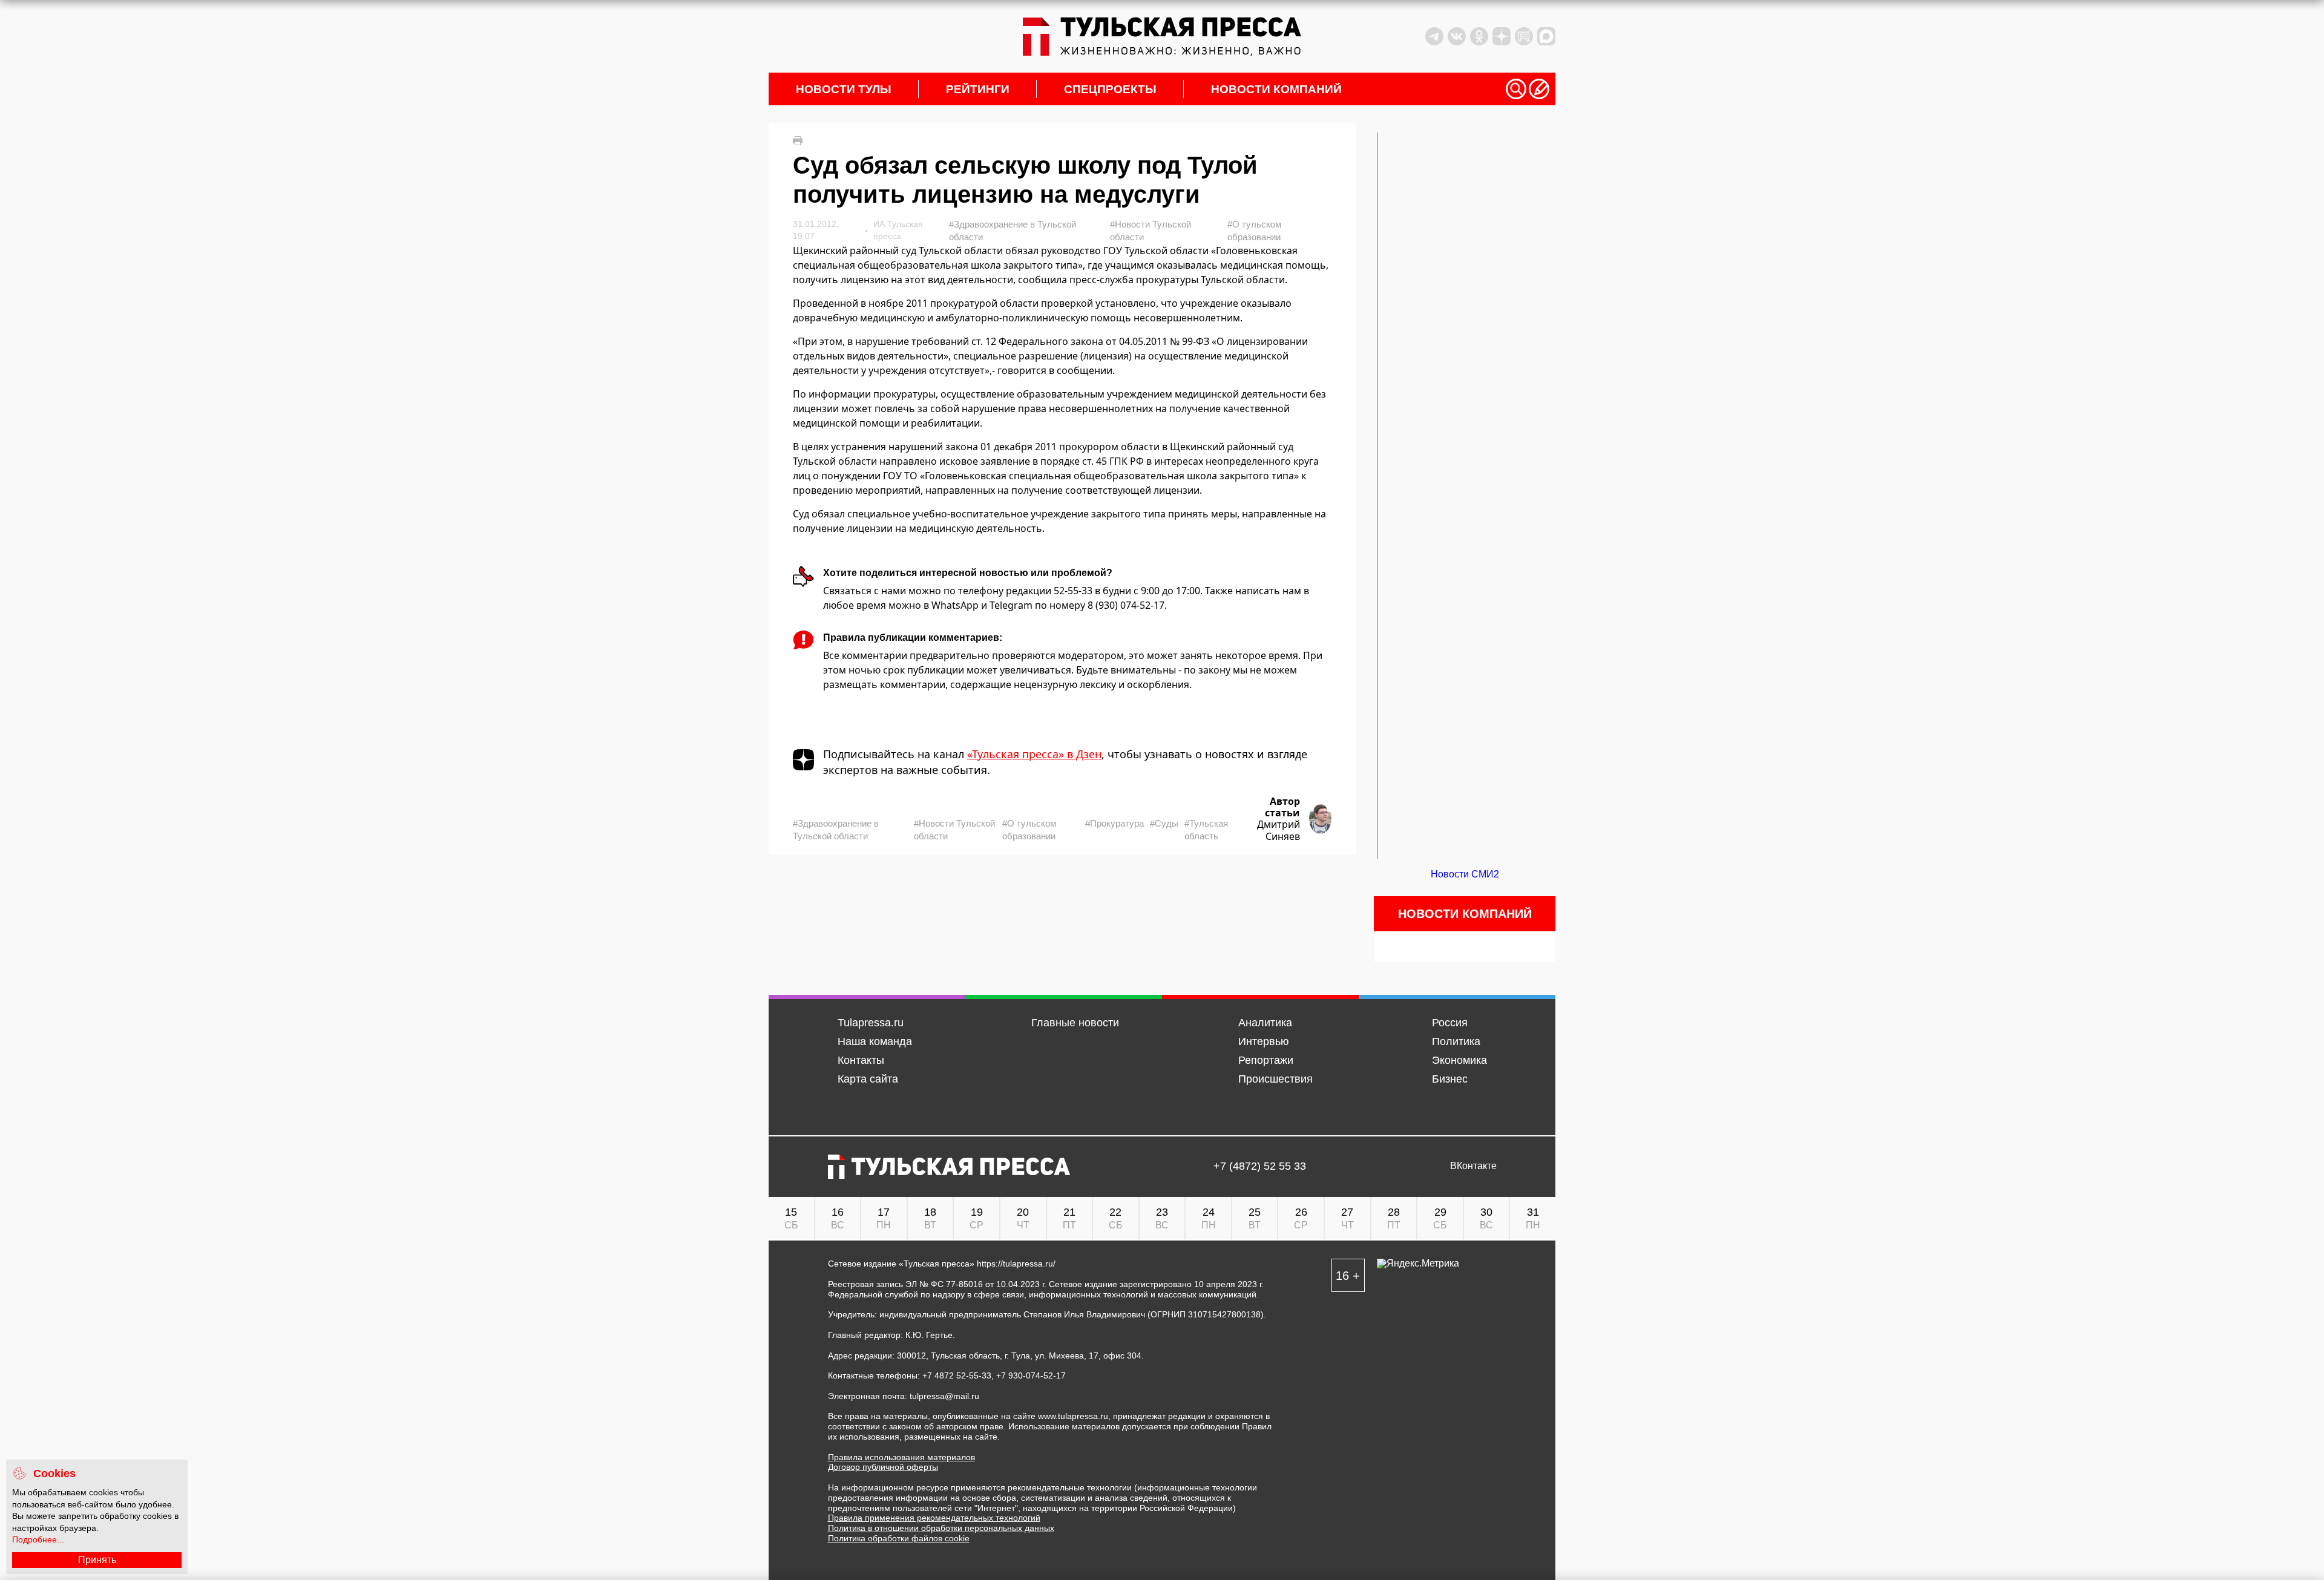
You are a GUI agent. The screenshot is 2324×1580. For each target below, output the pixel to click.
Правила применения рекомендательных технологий (934, 1518)
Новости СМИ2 (1465, 874)
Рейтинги (978, 89)
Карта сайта (868, 1079)
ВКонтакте (1473, 1166)
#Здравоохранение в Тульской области (1013, 231)
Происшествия (1275, 1079)
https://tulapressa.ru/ (1016, 1264)
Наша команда (875, 1041)
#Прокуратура (1114, 823)
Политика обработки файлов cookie (899, 1538)
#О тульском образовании (1254, 231)
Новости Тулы (844, 89)
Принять (97, 1560)
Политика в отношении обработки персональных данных (941, 1528)
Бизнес (1450, 1079)
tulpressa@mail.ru (944, 1396)
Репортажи (1266, 1060)
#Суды (1164, 823)
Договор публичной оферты (883, 1467)
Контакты (861, 1060)
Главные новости (1075, 1023)
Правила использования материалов (901, 1457)
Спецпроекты (1110, 89)
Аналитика (1265, 1023)
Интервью (1264, 1041)
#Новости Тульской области (1151, 231)
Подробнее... (38, 1539)
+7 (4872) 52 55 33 (1260, 1166)
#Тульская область (1206, 830)
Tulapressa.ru (871, 1023)
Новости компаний (1276, 89)
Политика (1456, 1041)
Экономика (1459, 1060)
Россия (1450, 1023)
